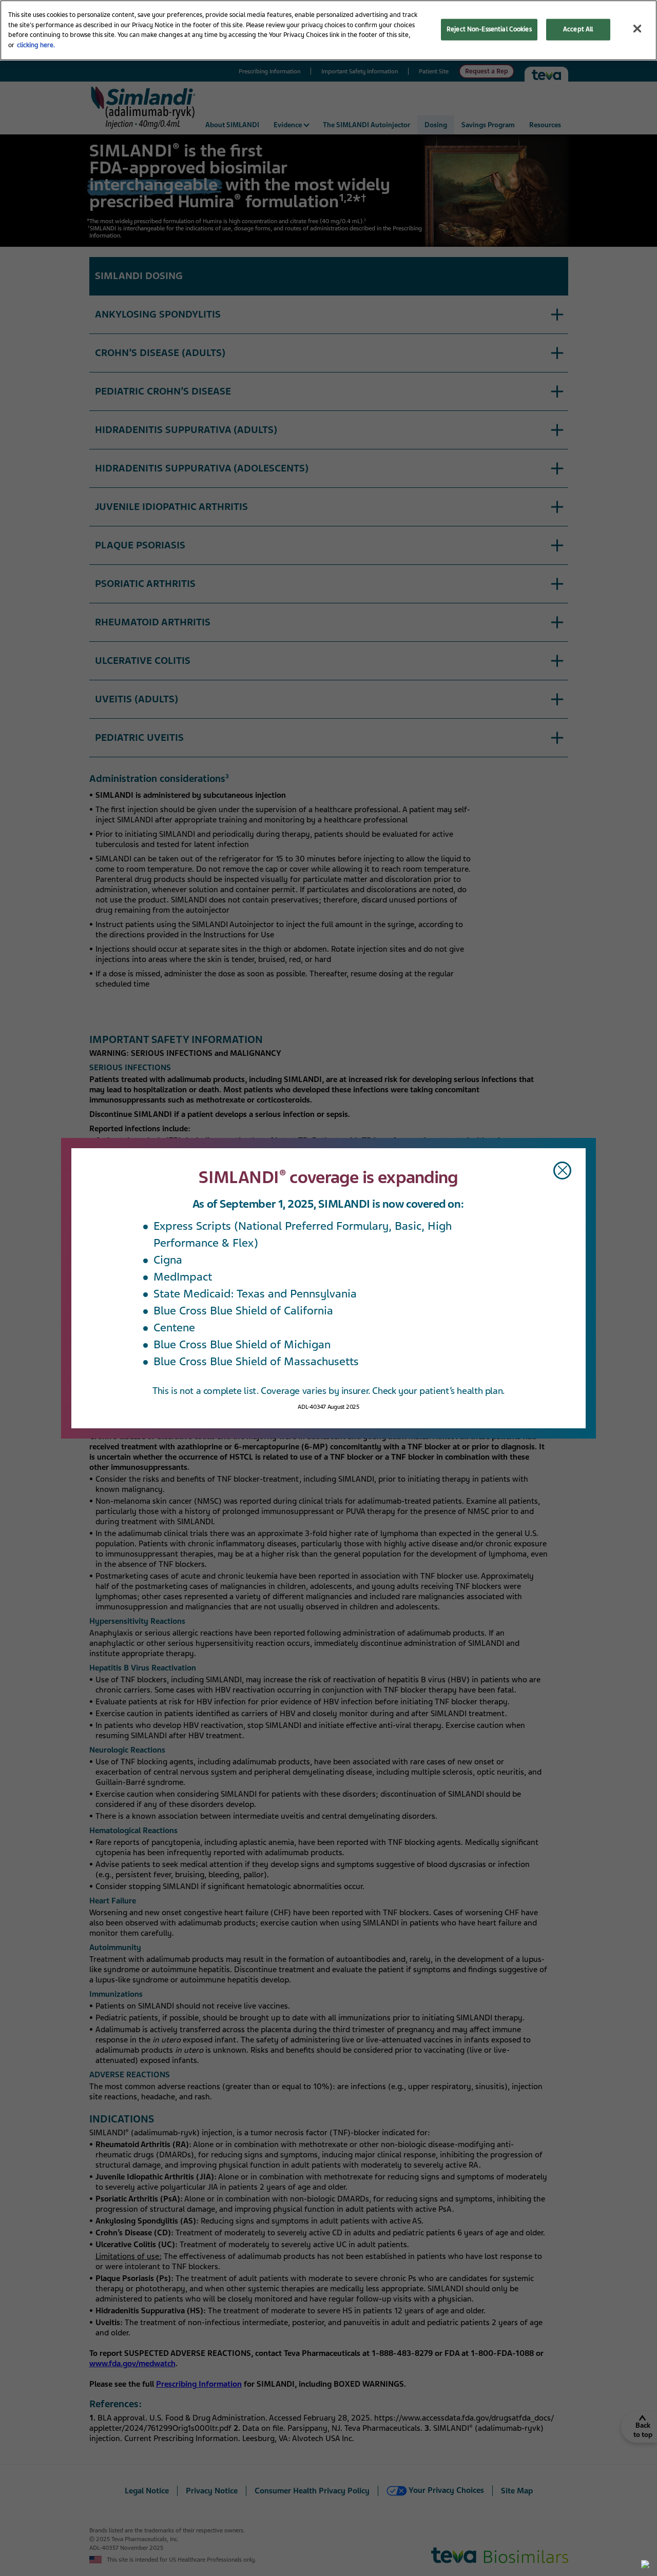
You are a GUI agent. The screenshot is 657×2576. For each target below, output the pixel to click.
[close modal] (562, 1171)
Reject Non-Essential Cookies (489, 29)
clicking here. (36, 45)
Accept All (578, 29)
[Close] (637, 28)
